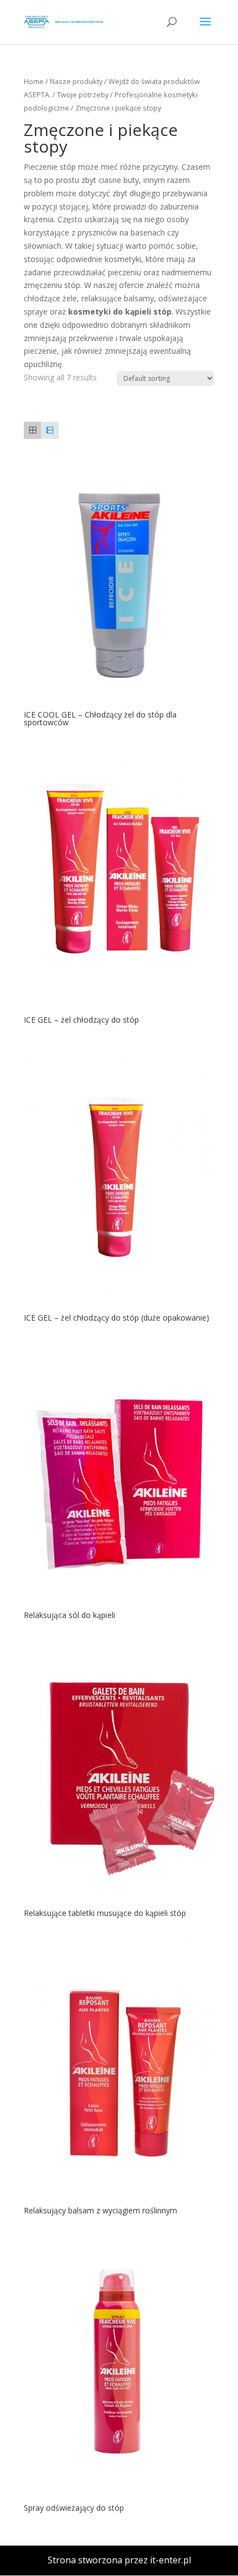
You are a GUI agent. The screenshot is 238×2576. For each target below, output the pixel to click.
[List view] (50, 430)
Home (34, 81)
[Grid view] (32, 430)
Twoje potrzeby (83, 95)
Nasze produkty (76, 81)
